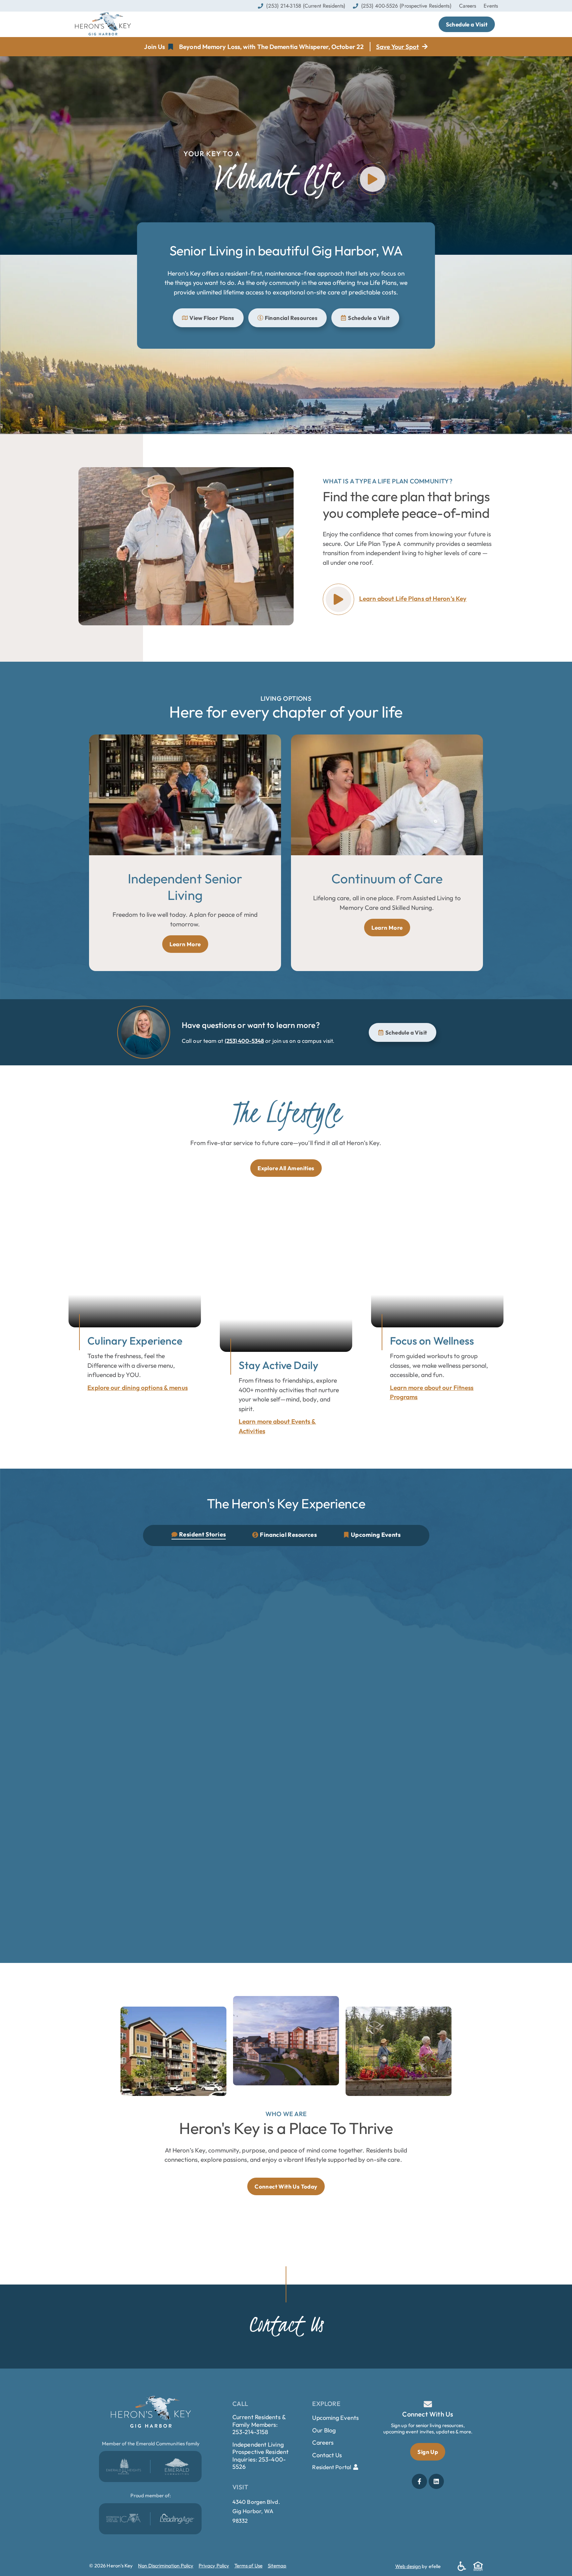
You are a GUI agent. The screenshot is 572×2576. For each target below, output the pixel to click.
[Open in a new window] (124, 2466)
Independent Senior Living (185, 887)
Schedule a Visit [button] (467, 24)
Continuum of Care (387, 878)
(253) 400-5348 (244, 1041)
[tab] (199, 1535)
